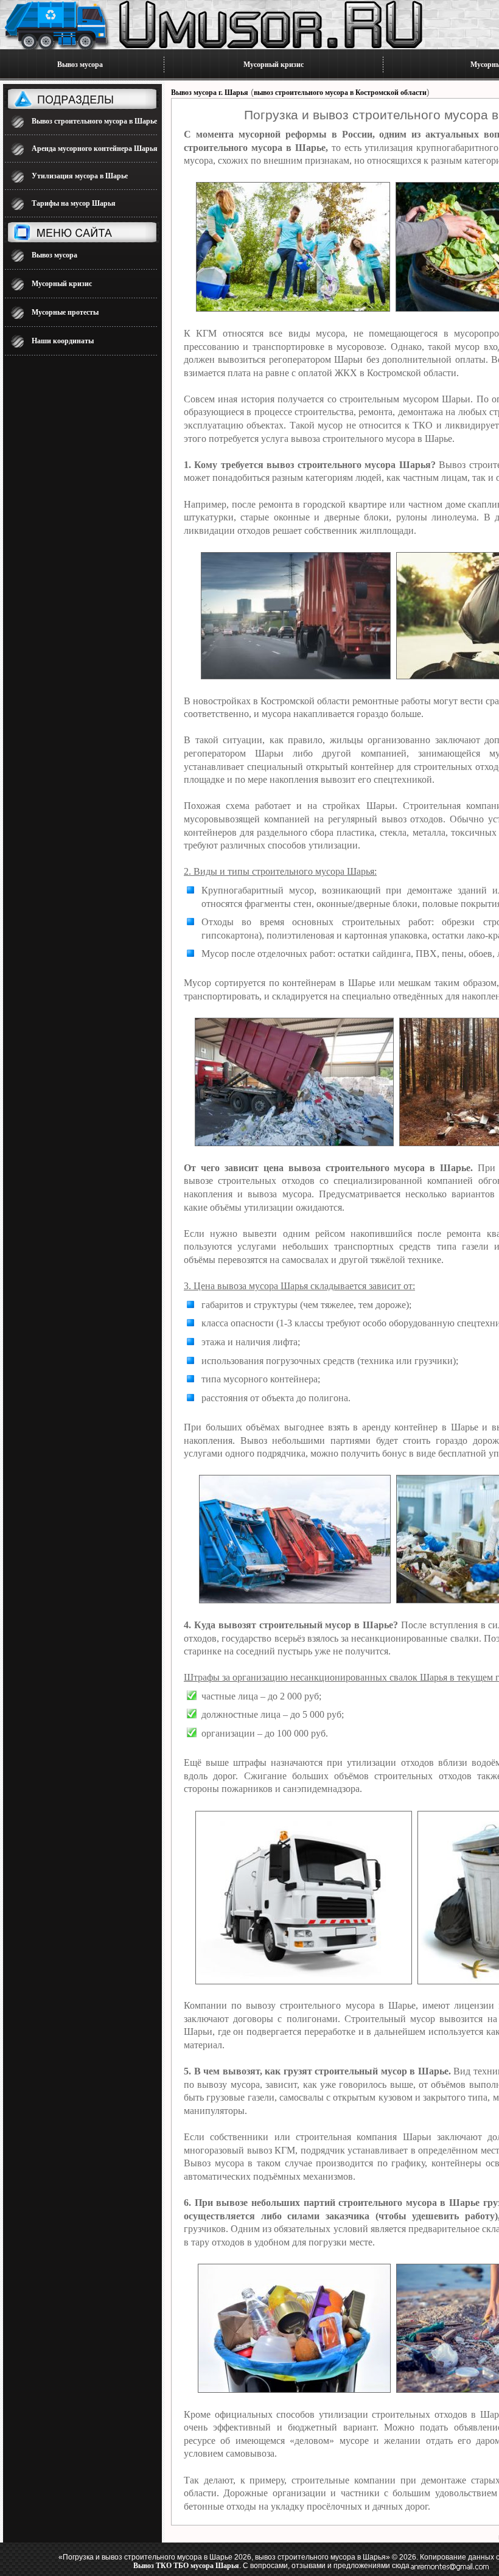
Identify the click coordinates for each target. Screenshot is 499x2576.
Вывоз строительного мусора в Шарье (94, 121)
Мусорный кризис (274, 65)
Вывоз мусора (80, 65)
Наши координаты (63, 341)
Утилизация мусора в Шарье (80, 176)
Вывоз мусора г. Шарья (210, 93)
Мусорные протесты (65, 312)
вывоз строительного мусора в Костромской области (340, 93)
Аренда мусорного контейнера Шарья (95, 149)
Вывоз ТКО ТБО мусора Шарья (186, 2566)
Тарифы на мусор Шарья (74, 203)
